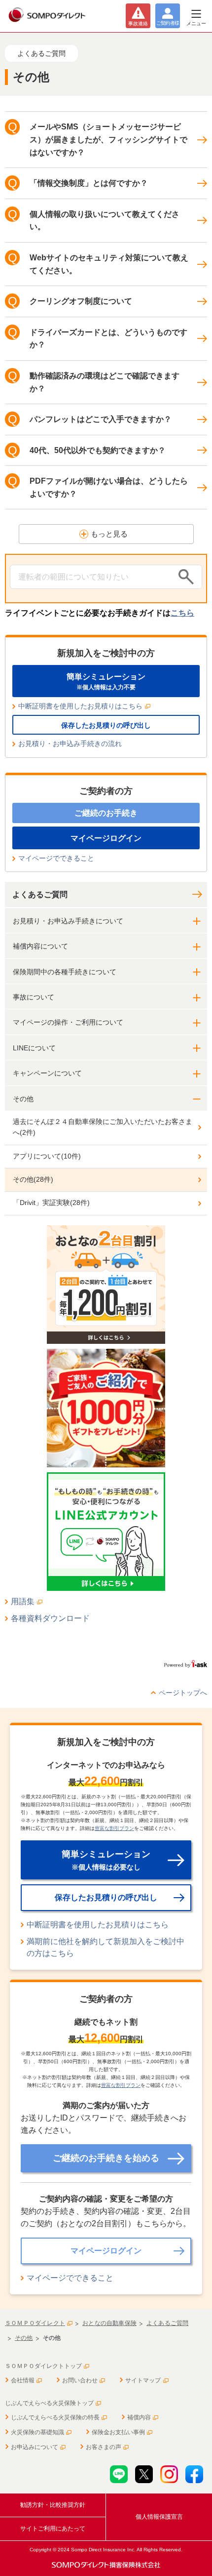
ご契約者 (168, 23)
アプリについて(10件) (47, 1156)
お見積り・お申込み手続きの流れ (70, 744)
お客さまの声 (104, 2447)
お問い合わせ (80, 2380)
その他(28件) (33, 1179)
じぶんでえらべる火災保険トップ (49, 2403)
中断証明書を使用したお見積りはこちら (80, 706)
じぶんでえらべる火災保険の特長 (55, 2417)
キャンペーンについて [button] (47, 1073)
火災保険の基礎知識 (37, 2432)
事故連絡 (138, 23)
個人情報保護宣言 (159, 2517)
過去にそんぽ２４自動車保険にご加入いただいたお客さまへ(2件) (103, 1127)
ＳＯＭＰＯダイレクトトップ (43, 2366)
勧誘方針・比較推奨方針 (53, 2505)
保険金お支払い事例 (118, 2432)
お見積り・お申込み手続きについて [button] (68, 921)
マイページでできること (56, 858)
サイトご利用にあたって (53, 2529)
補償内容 (139, 2417)
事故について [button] (34, 997)
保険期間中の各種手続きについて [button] (65, 972)
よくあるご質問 (40, 894)
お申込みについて (35, 2447)
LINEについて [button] (34, 1048)
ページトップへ (183, 1693)
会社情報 (23, 2380)
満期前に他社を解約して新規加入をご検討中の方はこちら (106, 1948)
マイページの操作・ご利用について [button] (68, 1022)
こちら (182, 613)
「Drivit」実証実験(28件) (51, 1203)
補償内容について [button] (40, 946)
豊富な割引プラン (114, 1828)
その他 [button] (23, 1099)
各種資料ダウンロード (50, 1618)
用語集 (23, 1601)
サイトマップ (143, 2380)
